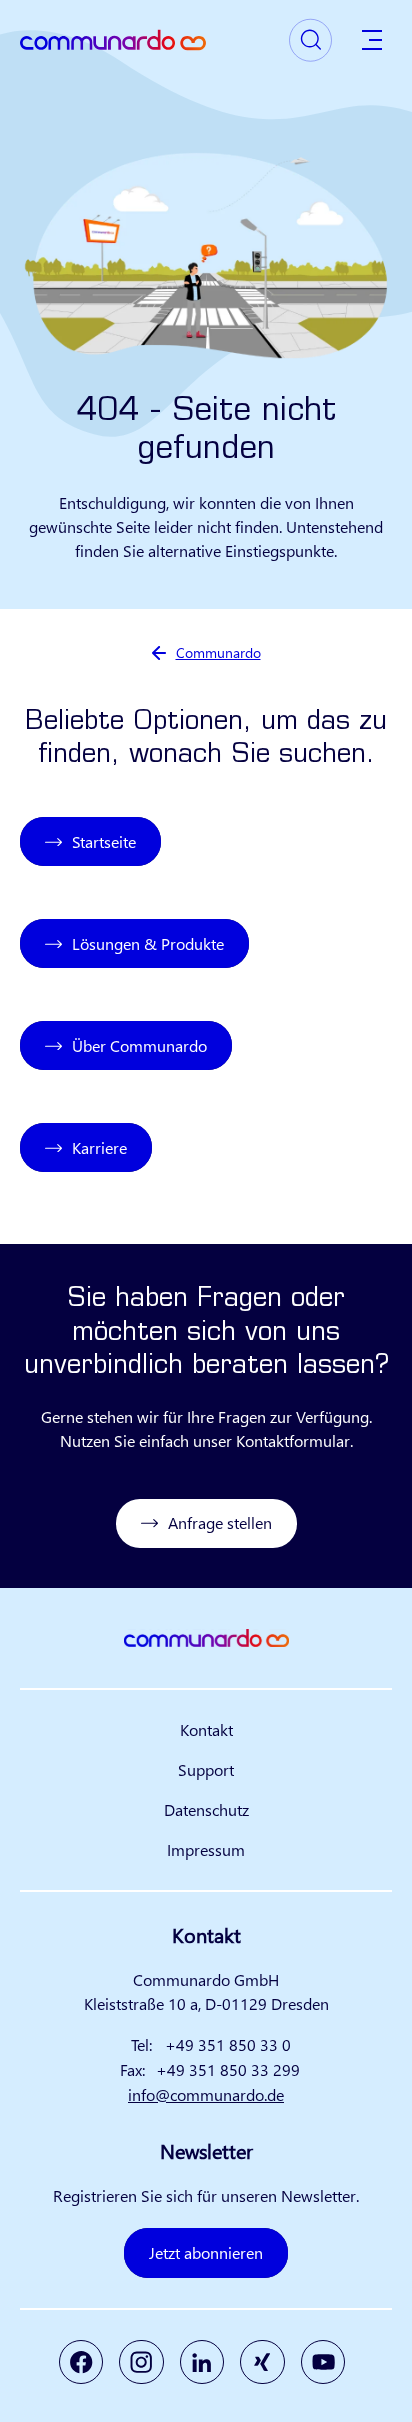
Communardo (218, 652)
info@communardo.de (206, 2094)
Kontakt (206, 1729)
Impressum (206, 1849)
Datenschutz (206, 1809)
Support (206, 1769)
